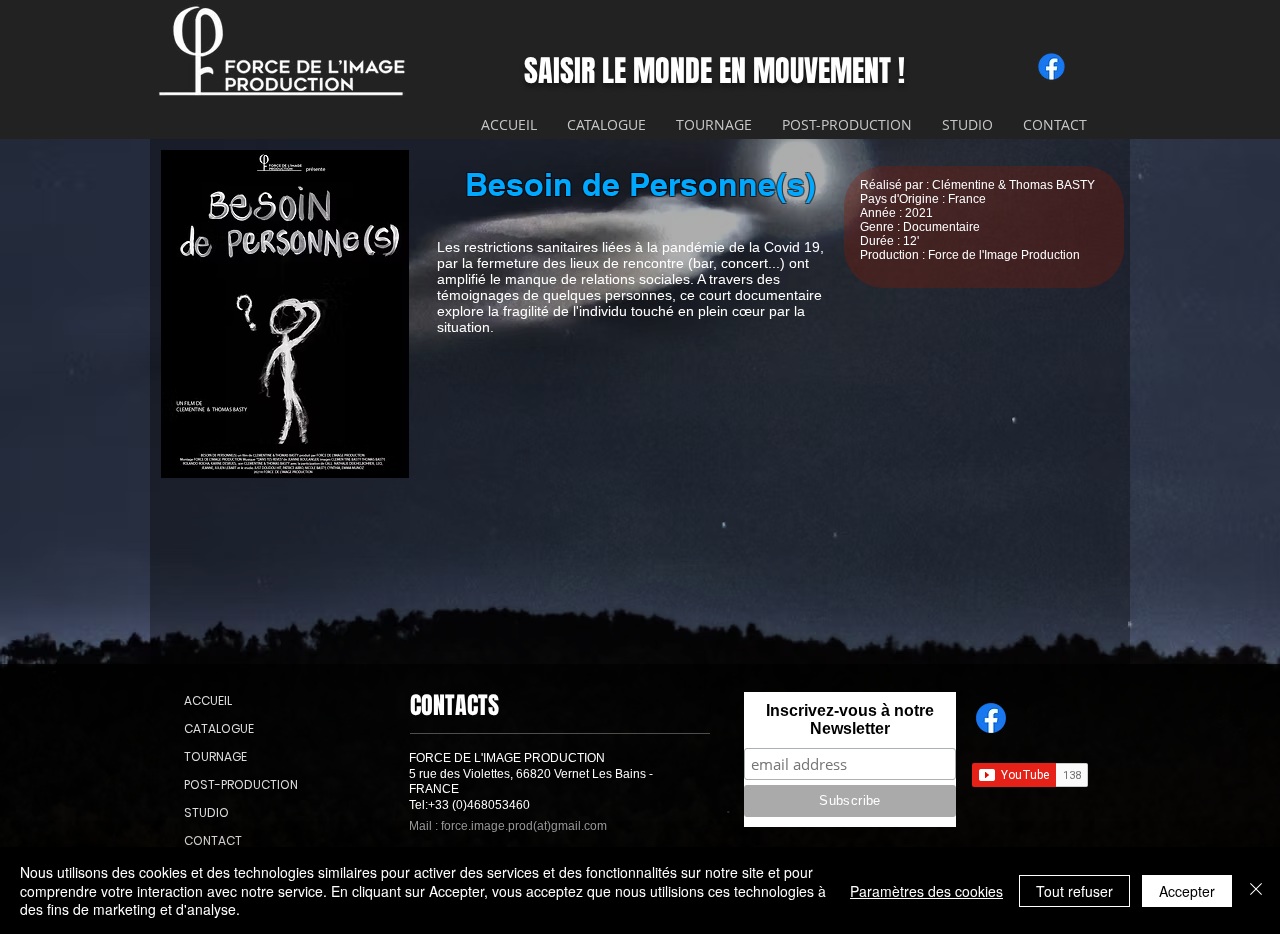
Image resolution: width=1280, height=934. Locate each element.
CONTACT (213, 840)
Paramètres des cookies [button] (926, 891)
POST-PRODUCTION (232, 784)
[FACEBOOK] (991, 718)
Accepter (1187, 891)
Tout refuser (1074, 891)
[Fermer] (1256, 890)
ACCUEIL (208, 700)
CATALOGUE (219, 728)
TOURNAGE (215, 756)
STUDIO (206, 812)
